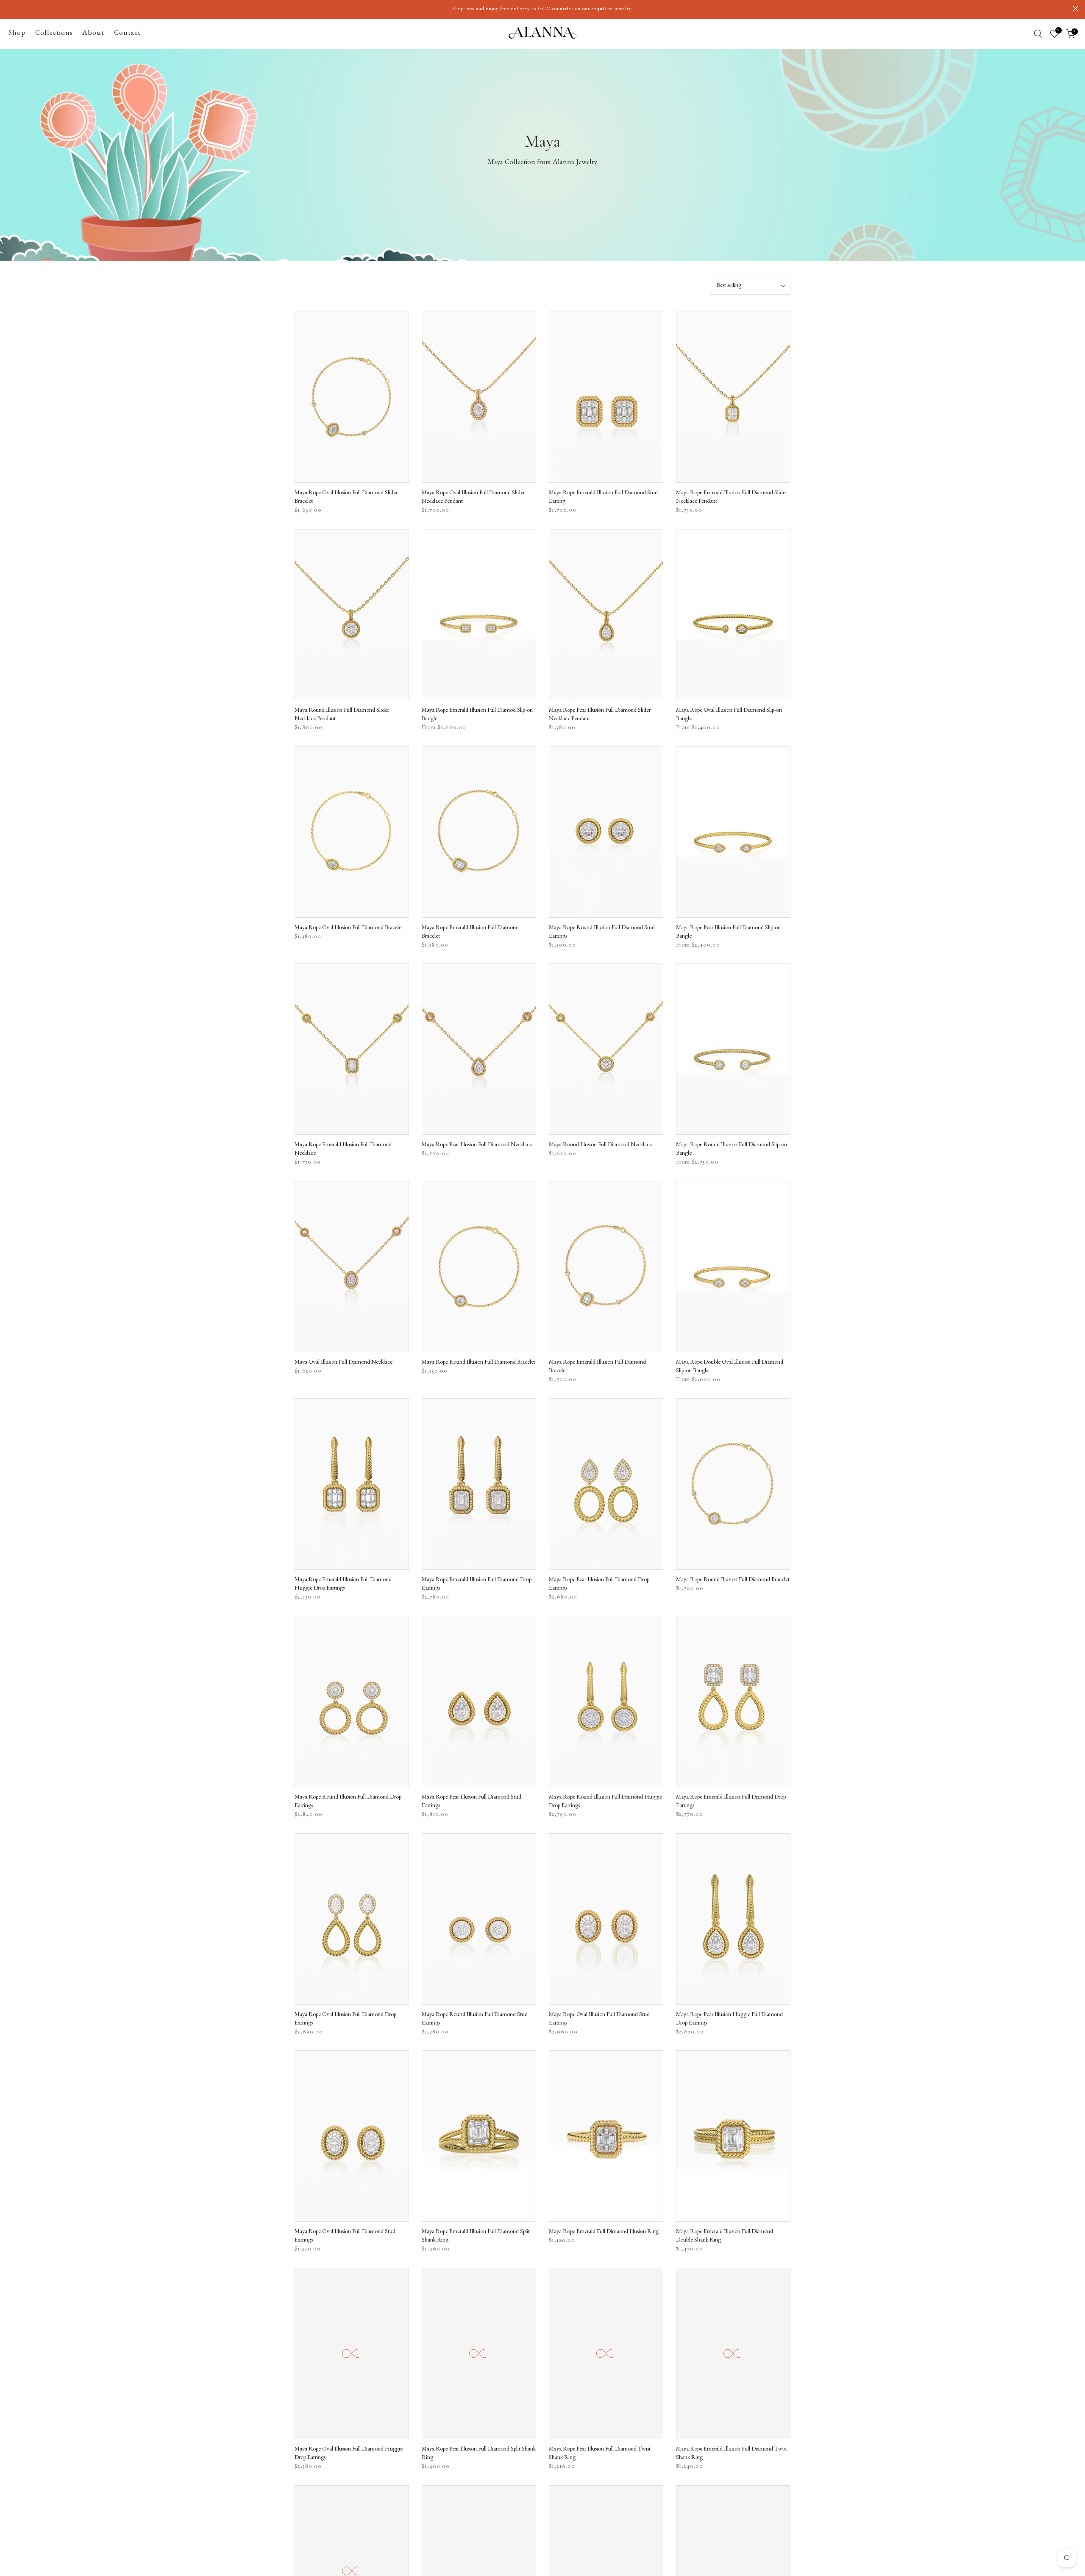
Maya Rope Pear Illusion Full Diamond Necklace (477, 1145)
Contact (127, 34)
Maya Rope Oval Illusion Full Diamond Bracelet (349, 928)
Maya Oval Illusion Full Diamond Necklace (344, 1363)
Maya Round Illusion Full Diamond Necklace (600, 1145)
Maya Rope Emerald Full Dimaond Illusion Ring (604, 2232)
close (10, 9)
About (93, 34)
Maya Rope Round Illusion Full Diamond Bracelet (479, 1363)
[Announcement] (542, 9)
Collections (54, 34)
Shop (17, 34)
